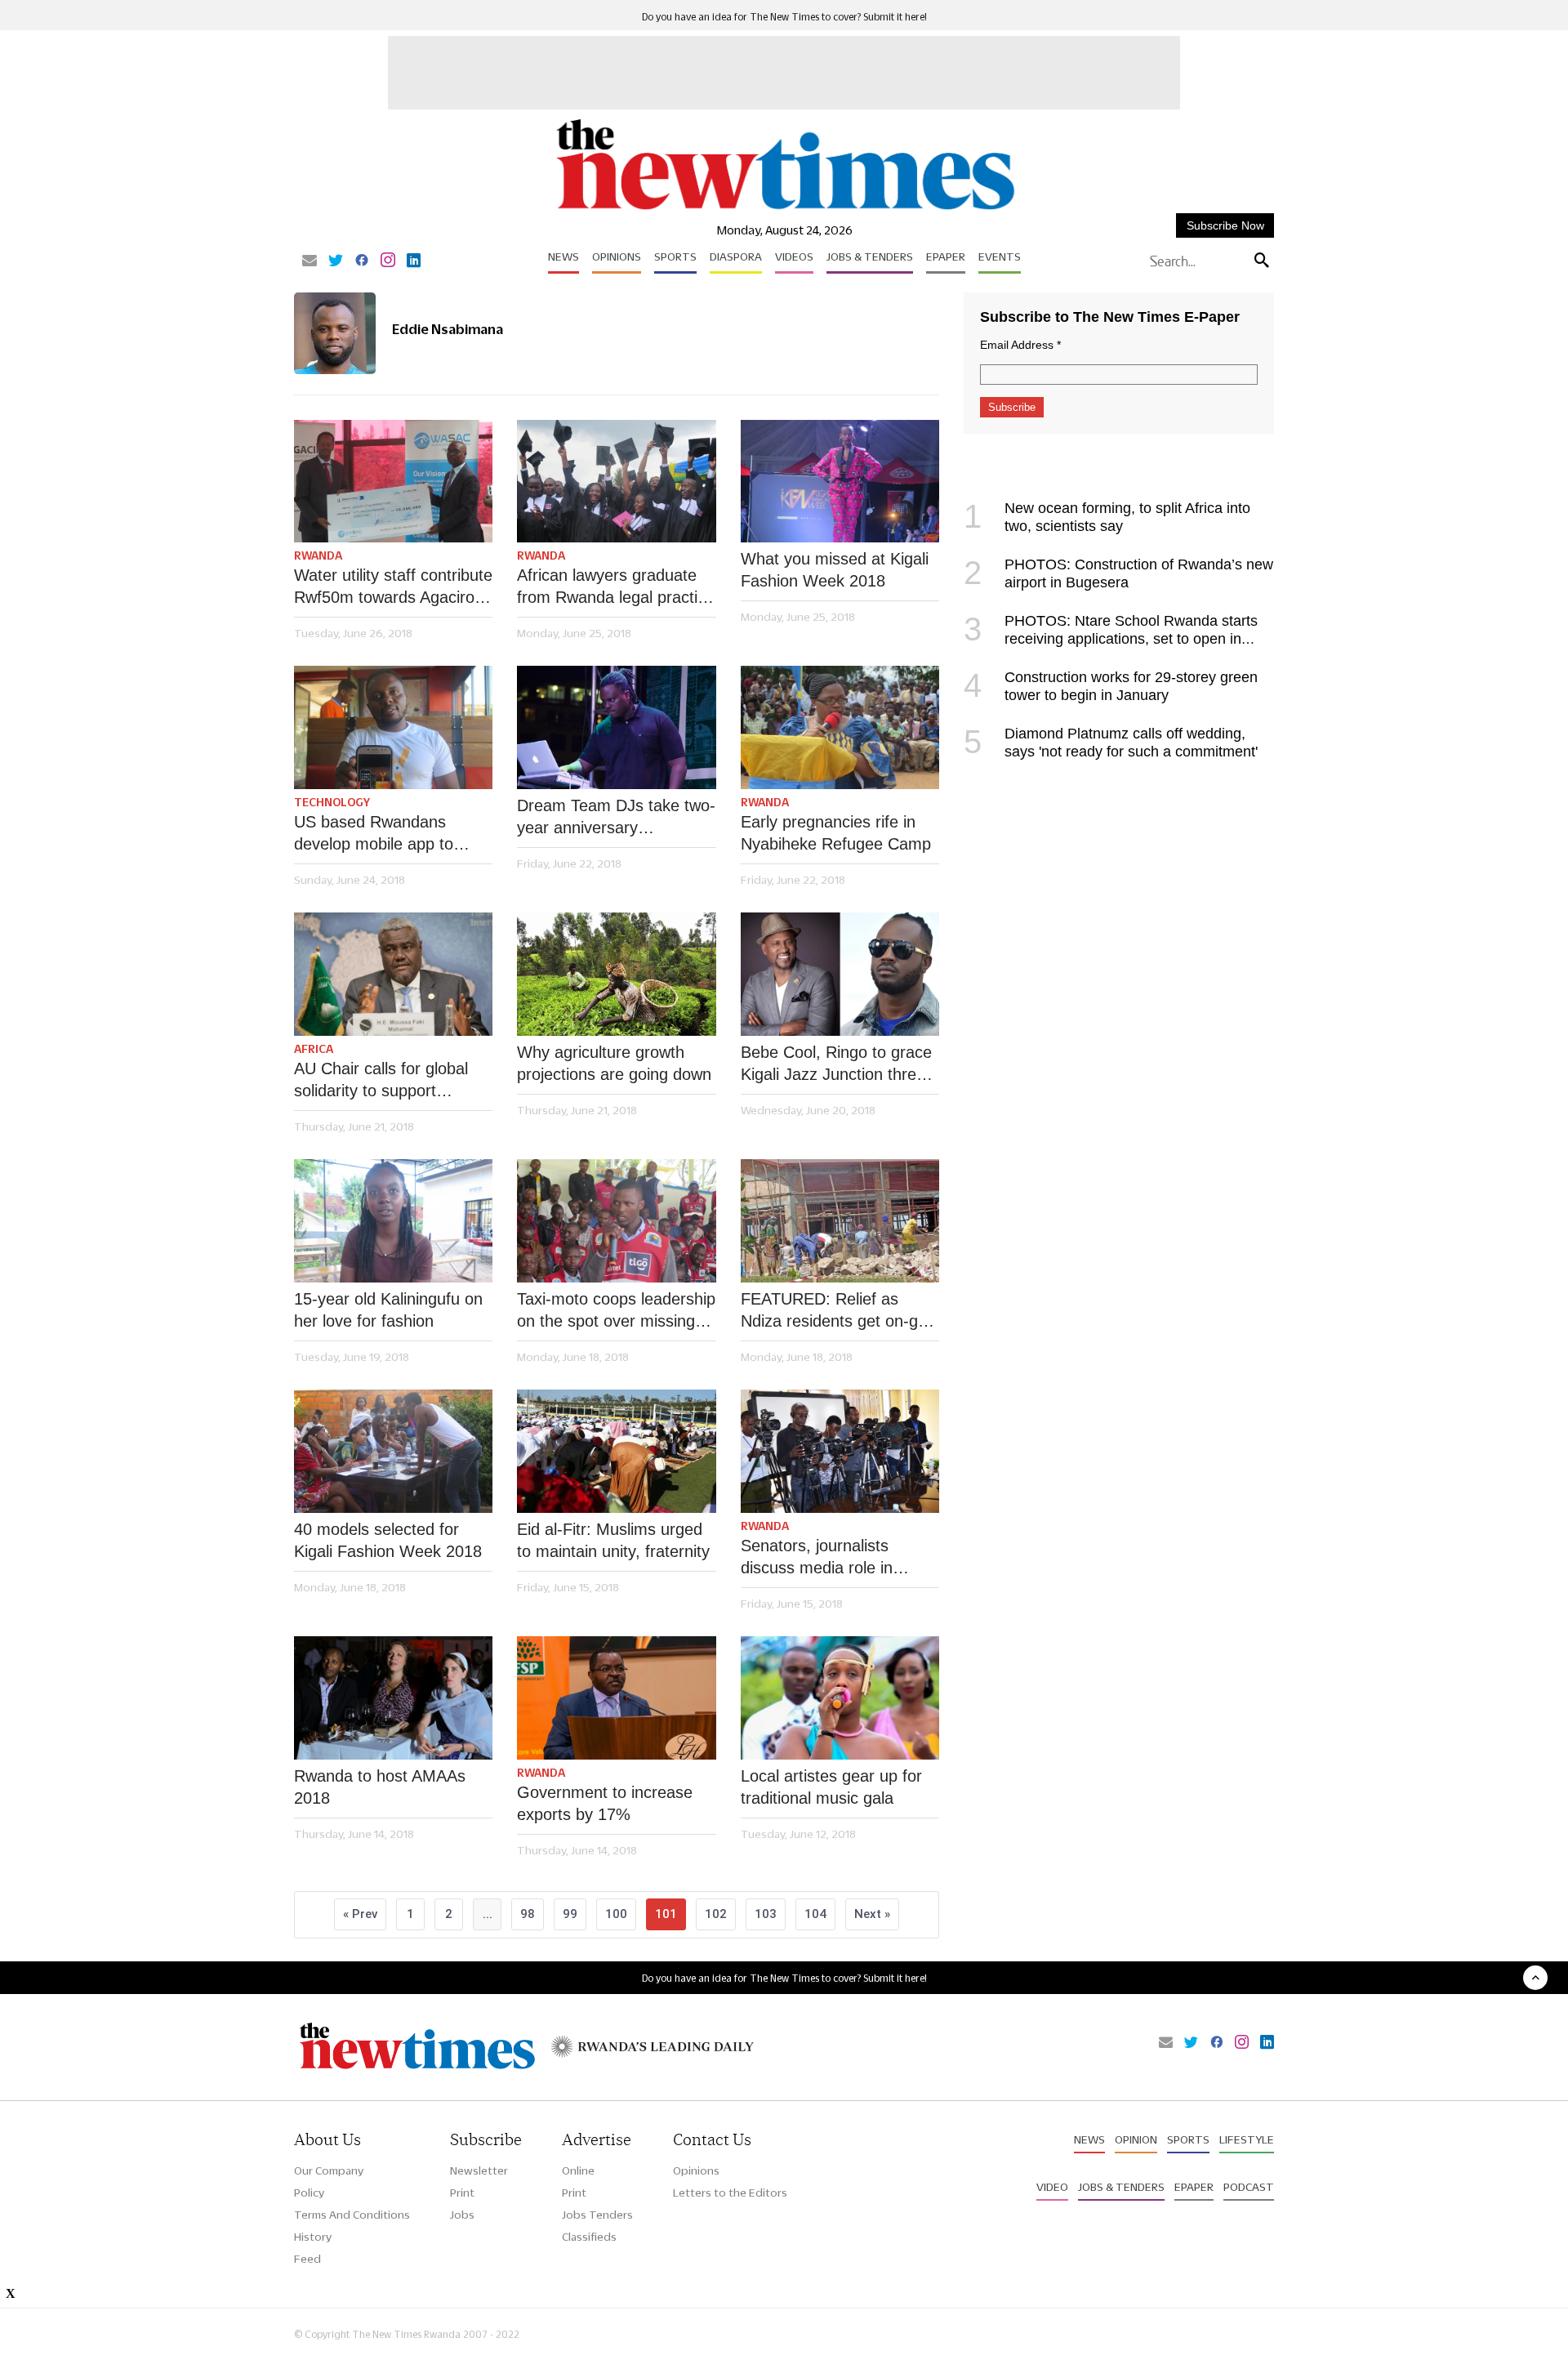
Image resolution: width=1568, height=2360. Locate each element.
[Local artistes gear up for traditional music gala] (840, 1698)
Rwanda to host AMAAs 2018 (380, 1787)
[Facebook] (362, 261)
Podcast (1249, 2187)
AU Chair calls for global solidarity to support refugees (381, 1081)
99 (570, 1914)
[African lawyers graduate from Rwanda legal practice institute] (616, 482)
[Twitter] (336, 261)
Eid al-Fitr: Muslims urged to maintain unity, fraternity (613, 1540)
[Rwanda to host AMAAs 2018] (393, 1698)
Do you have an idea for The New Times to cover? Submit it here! (784, 17)
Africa (314, 1049)
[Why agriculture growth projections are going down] (616, 974)
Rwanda (318, 555)
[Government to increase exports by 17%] (616, 1698)
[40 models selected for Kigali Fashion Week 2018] (393, 1451)
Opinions (617, 257)
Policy (309, 2193)
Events (1000, 257)
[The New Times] (784, 210)
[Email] (310, 261)
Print (462, 2193)
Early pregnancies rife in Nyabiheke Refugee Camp (836, 833)
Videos (794, 257)
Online (578, 2170)
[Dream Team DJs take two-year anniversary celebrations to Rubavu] (616, 727)
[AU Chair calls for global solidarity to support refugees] (393, 974)
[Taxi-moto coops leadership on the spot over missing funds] (616, 1221)
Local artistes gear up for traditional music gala (831, 1787)
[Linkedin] (414, 261)
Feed (307, 2259)
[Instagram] (388, 261)
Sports (675, 257)
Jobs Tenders (597, 2215)
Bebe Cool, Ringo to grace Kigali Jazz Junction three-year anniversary (836, 1064)
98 (528, 1914)
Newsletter (479, 2170)
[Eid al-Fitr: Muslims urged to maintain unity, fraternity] (616, 1451)
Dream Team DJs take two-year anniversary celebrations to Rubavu (616, 818)
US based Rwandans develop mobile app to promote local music (374, 834)
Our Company (329, 2170)
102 (716, 1914)
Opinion (1136, 2139)
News (563, 257)
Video (1052, 2187)
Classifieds (589, 2237)
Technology (332, 802)
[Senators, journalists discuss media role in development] (840, 1451)
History (313, 2237)
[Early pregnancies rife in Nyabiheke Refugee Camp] (840, 727)
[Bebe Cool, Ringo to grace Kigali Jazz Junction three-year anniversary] (840, 974)
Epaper (946, 257)
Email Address (1020, 345)
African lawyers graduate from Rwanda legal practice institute (616, 587)
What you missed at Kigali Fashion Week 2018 (835, 570)
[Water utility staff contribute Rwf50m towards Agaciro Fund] (393, 482)
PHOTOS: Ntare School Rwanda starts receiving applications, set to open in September (1111, 639)
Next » (872, 1914)
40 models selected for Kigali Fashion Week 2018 (388, 1540)
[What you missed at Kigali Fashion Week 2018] (840, 482)
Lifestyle (1247, 2139)
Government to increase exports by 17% (605, 1803)
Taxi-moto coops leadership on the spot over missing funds (616, 1311)
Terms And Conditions (352, 2215)
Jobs (462, 2215)
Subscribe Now (1225, 225)
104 (815, 1914)
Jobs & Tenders (870, 257)
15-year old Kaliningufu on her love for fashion (388, 1310)
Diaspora (736, 257)
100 (616, 1914)
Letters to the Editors (730, 2193)
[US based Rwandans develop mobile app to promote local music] (393, 727)
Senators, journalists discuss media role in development (817, 1558)
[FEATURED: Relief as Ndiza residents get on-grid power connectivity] (840, 1221)
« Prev (360, 1914)
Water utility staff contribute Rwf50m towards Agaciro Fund (393, 587)
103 (766, 1914)
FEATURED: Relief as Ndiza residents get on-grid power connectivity (838, 1311)
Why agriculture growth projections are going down (614, 1063)
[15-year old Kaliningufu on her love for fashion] (393, 1221)
